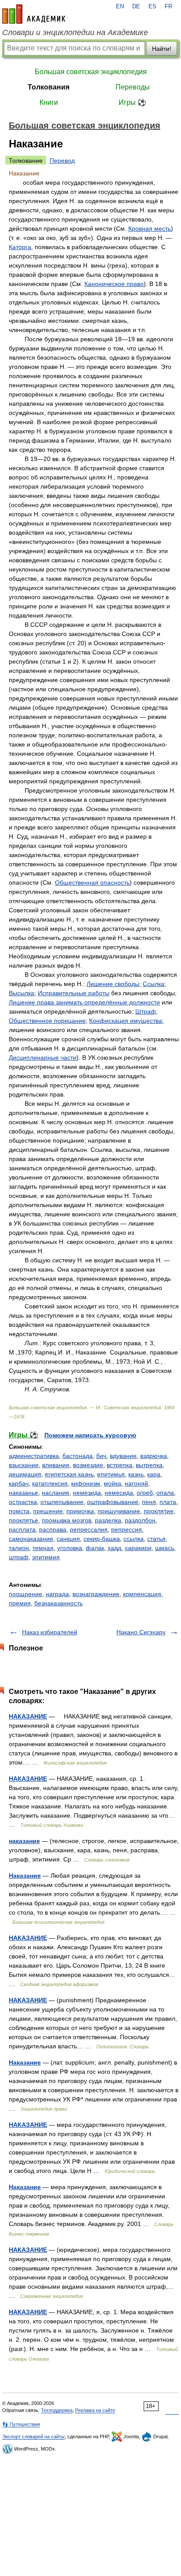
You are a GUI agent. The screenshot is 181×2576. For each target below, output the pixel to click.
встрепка (119, 1465)
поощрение (25, 1594)
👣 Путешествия (21, 2424)
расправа (53, 1529)
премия (20, 1603)
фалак (95, 1548)
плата (168, 1502)
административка (34, 1456)
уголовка (70, 1548)
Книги (49, 102)
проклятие (159, 1511)
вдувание (123, 1456)
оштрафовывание (113, 1502)
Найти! (162, 49)
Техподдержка (57, 2410)
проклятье (24, 1520)
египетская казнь (69, 1474)
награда (57, 1594)
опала (165, 1493)
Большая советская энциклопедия (91, 72)
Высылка (22, 993)
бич (101, 1456)
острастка (23, 1502)
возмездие (88, 1465)
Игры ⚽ (132, 102)
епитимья (111, 1474)
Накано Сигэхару (141, 1632)
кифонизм (86, 1483)
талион (19, 1548)
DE (136, 7)
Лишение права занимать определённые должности (84, 1002)
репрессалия (89, 1529)
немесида (119, 1493)
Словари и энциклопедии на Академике (75, 32)
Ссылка (154, 984)
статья (156, 1539)
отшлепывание (62, 1502)
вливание (56, 1465)
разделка (108, 1520)
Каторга (20, 247)
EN (120, 7)
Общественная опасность (92, 882)
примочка (80, 1511)
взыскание (24, 1465)
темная (43, 1548)
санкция (68, 1539)
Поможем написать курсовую (90, 1435)
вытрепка (149, 1465)
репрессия (127, 1529)
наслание (56, 1493)
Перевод (62, 161)
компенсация (142, 1594)
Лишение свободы (113, 984)
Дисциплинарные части (43, 1058)
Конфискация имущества (126, 1021)
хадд (114, 1548)
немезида (87, 1493)
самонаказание (31, 1539)
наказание (24, 1841)
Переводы (133, 87)
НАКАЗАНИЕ (28, 1716)
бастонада (78, 1456)
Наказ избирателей (50, 1632)
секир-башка (102, 1539)
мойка (112, 1483)
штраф (19, 1557)
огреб (145, 1493)
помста (19, 1511)
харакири (138, 1548)
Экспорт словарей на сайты (33, 2437)
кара (154, 1474)
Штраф (146, 1011)
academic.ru (34, 14)
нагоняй (136, 1483)
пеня (149, 1502)
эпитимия (46, 1557)
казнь (136, 1474)
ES (152, 7)
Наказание (25, 1876)
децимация (25, 1474)
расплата (22, 1529)
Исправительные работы (74, 993)
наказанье (24, 1493)
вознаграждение (96, 1594)
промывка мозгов (67, 1520)
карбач (19, 1483)
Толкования (49, 87)
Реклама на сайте (95, 2410)
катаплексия (50, 1483)
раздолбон (140, 1520)
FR (168, 7)
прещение (48, 1511)
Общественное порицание (47, 1021)
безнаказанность (58, 1603)
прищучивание (119, 1511)
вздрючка (154, 1456)
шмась (165, 1548)
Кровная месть (150, 229)
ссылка (134, 1539)
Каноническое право (114, 284)
